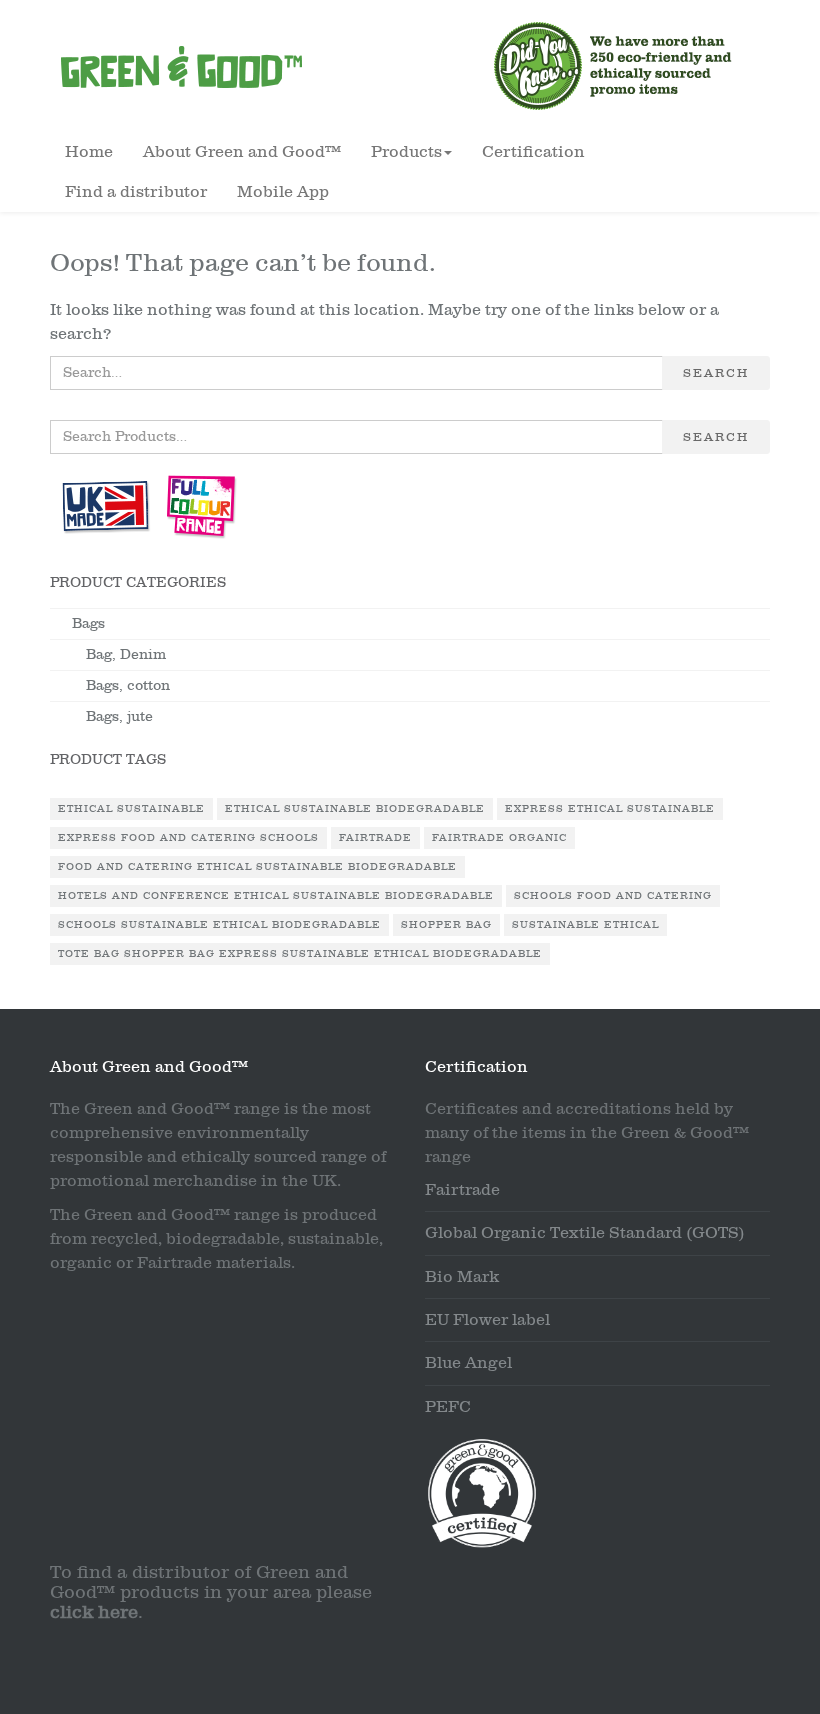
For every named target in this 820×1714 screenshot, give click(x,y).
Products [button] (406, 152)
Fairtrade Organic (499, 838)
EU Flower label (487, 1320)
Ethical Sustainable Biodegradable (355, 809)
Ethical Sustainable (131, 809)
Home (89, 152)
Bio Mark (462, 1277)
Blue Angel (468, 1363)
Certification (533, 152)
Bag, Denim (126, 654)
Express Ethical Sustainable (610, 809)
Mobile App (283, 192)
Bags (88, 623)
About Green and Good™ (242, 152)
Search (716, 373)
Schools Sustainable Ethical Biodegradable (219, 925)
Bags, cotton (128, 685)
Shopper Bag (446, 925)
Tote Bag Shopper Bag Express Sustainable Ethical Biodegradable (300, 954)
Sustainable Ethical (585, 925)
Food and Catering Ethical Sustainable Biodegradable (257, 867)
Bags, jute (119, 716)
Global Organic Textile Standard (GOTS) (585, 1233)
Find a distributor (136, 192)
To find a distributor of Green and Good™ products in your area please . (211, 1592)
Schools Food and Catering (613, 896)
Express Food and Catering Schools (188, 838)
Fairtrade (375, 838)
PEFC (448, 1407)
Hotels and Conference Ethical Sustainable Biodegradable (276, 896)
